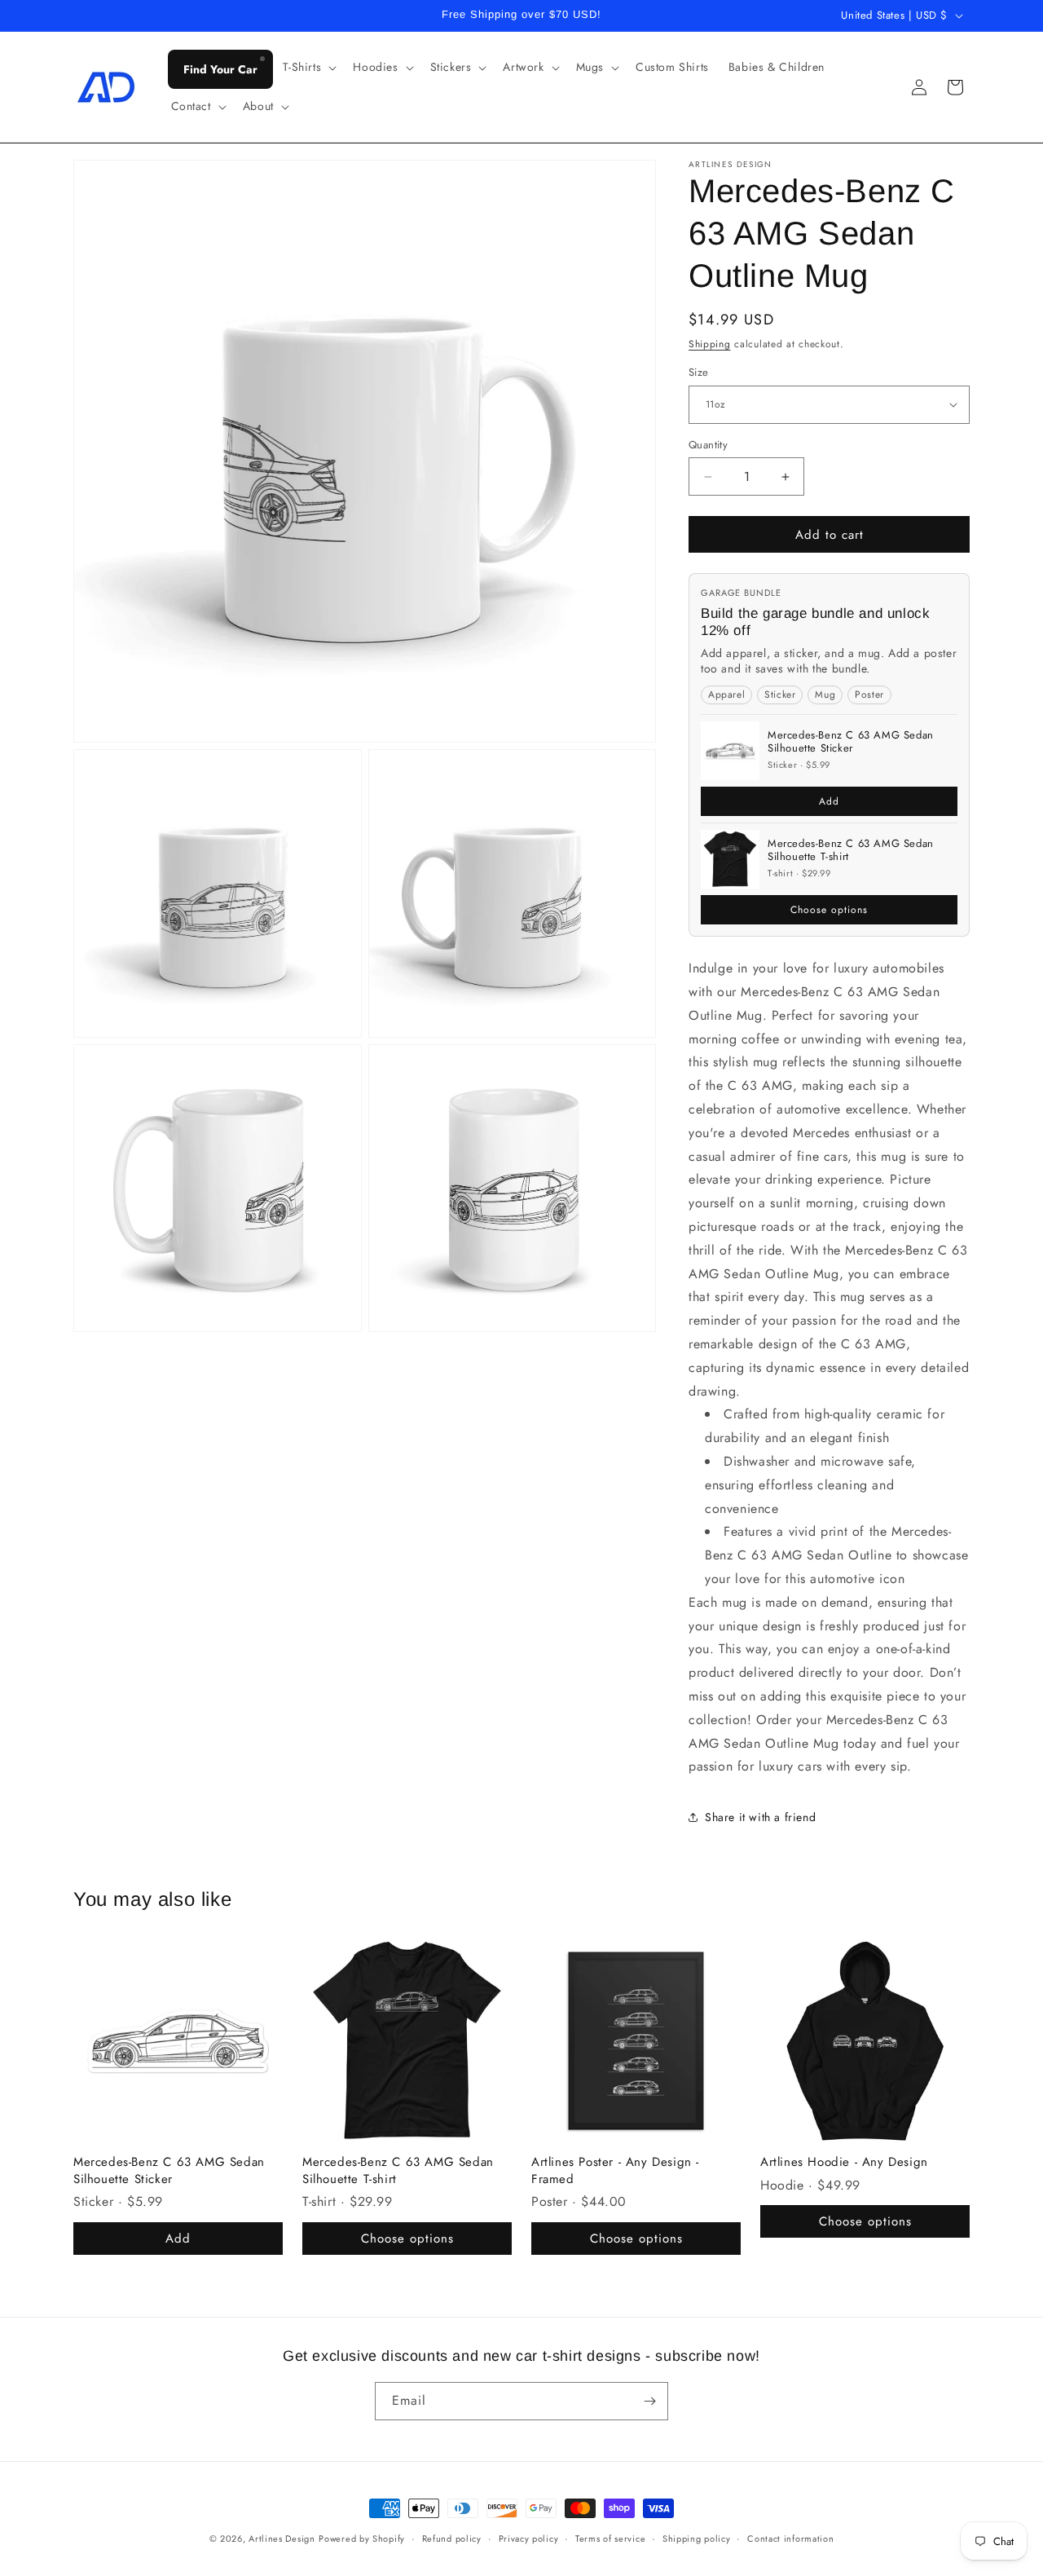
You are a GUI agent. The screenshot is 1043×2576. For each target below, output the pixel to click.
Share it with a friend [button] (760, 1817)
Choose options (829, 910)
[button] (308, 67)
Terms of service (610, 2539)
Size (699, 372)
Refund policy (452, 2539)
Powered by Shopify (362, 2539)
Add (829, 801)
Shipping (710, 344)
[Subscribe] (649, 2401)
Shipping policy (697, 2539)
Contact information (790, 2539)
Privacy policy (529, 2539)
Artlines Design (282, 2539)
